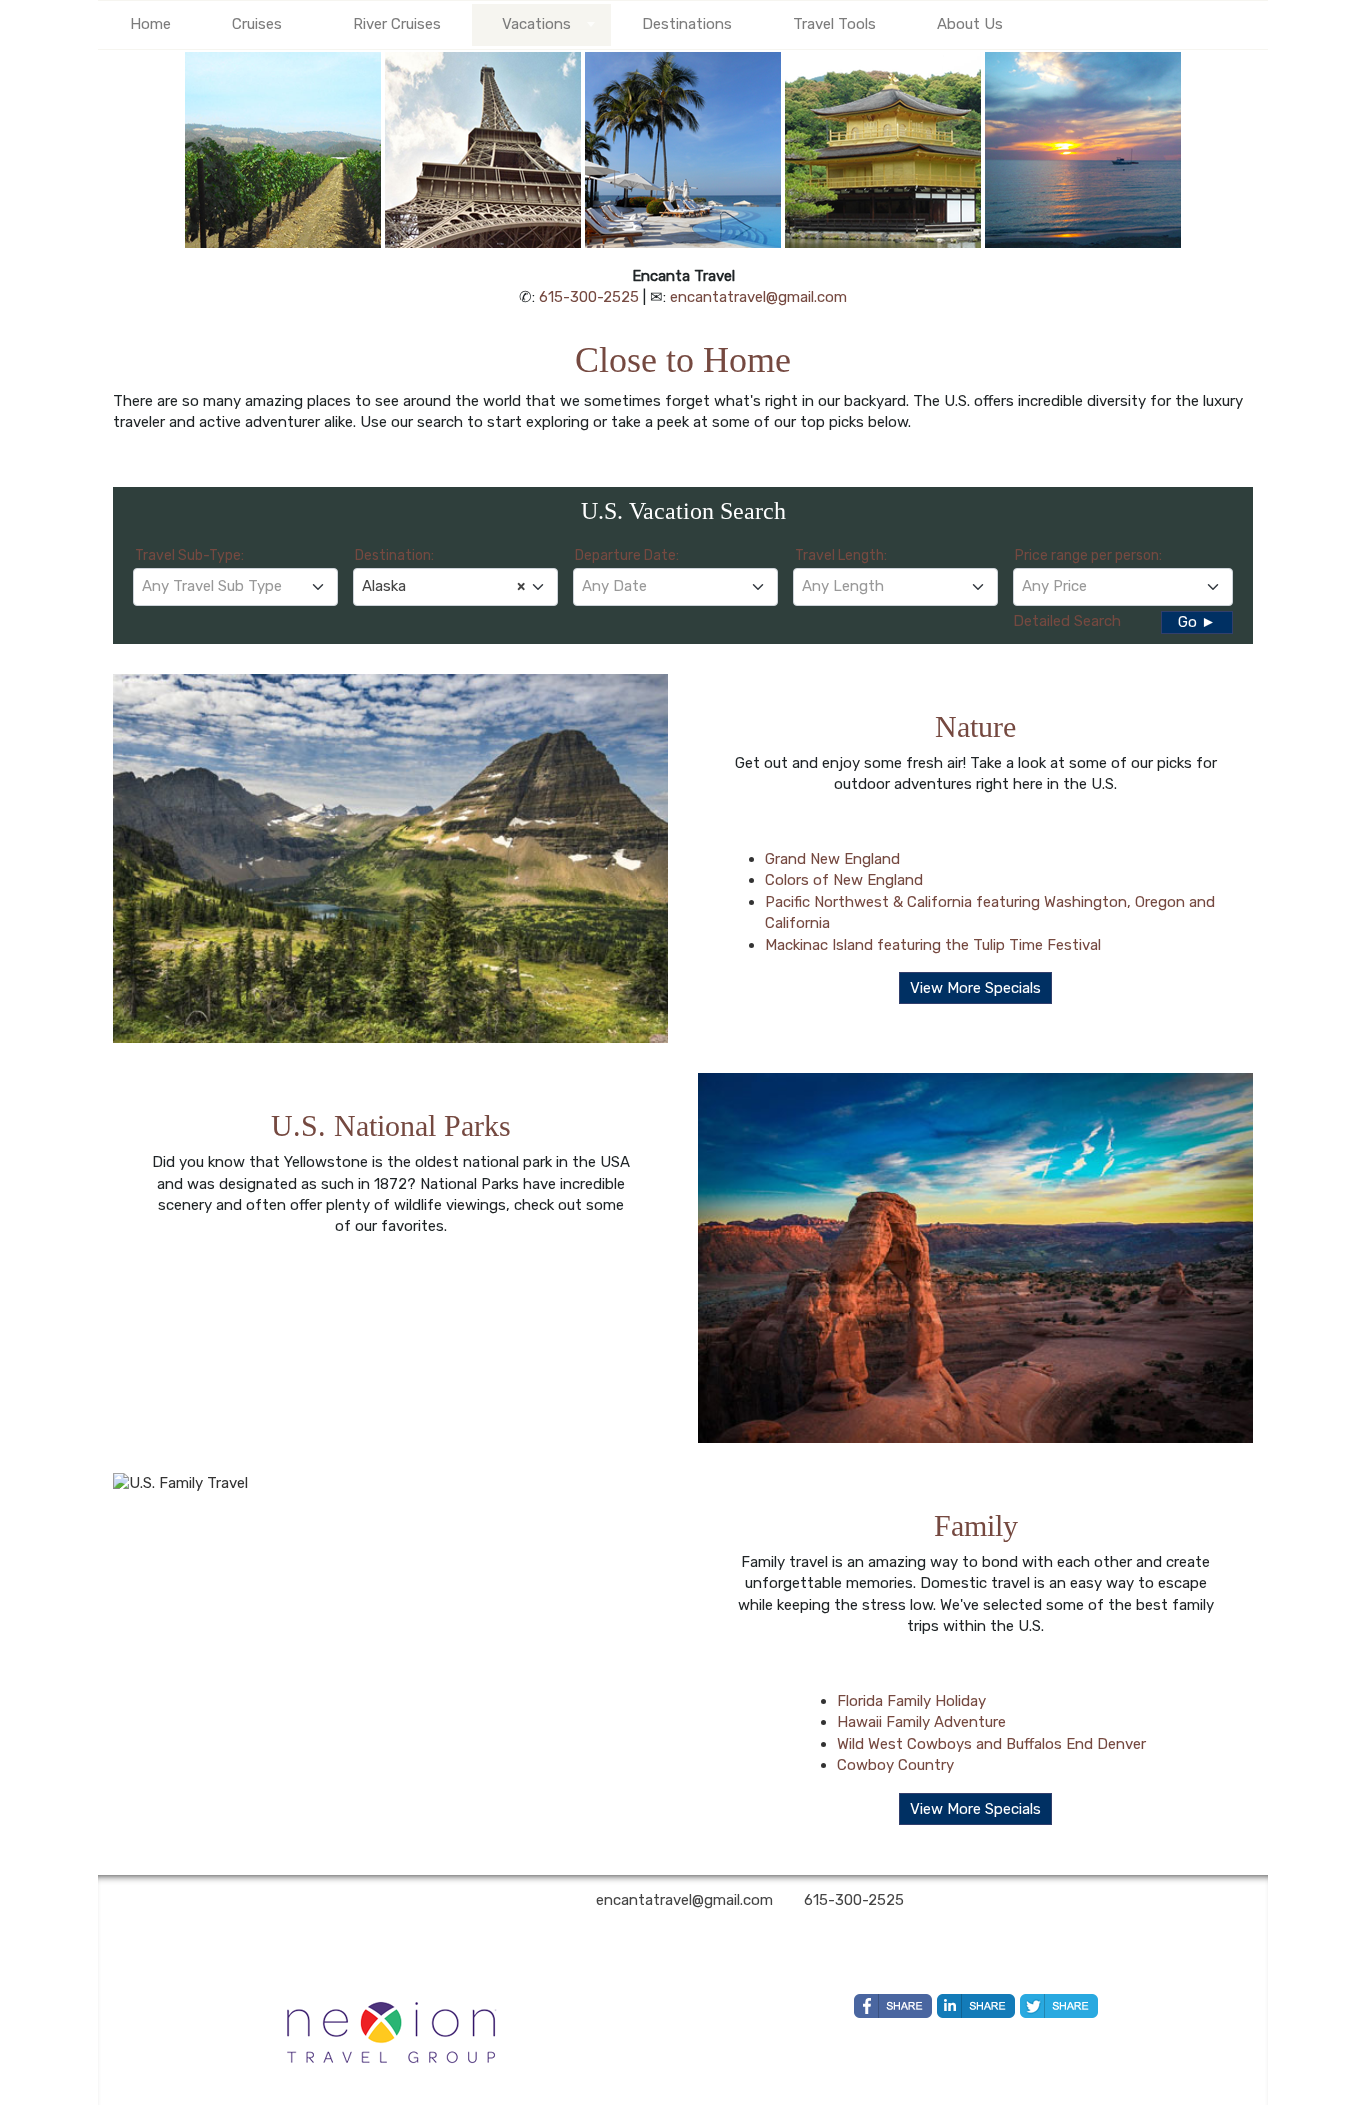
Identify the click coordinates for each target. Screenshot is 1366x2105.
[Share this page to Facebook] (893, 2006)
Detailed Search (1067, 621)
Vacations (536, 24)
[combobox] (235, 587)
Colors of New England (844, 880)
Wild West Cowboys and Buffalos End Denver (991, 1744)
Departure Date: (627, 555)
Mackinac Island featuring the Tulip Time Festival (933, 945)
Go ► (1197, 622)
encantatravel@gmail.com (758, 297)
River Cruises (397, 24)
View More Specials (975, 988)
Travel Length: (841, 555)
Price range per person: (1088, 555)
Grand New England (832, 859)
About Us (970, 24)
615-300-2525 (589, 297)
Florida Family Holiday (911, 1701)
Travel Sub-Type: (189, 555)
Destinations (687, 24)
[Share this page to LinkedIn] (976, 2006)
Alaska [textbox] (443, 586)
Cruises (257, 24)
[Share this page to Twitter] (1059, 2006)
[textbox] (235, 586)
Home (150, 24)
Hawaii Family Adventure (921, 1722)
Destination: (394, 555)
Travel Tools (834, 24)
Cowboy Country (895, 1765)
